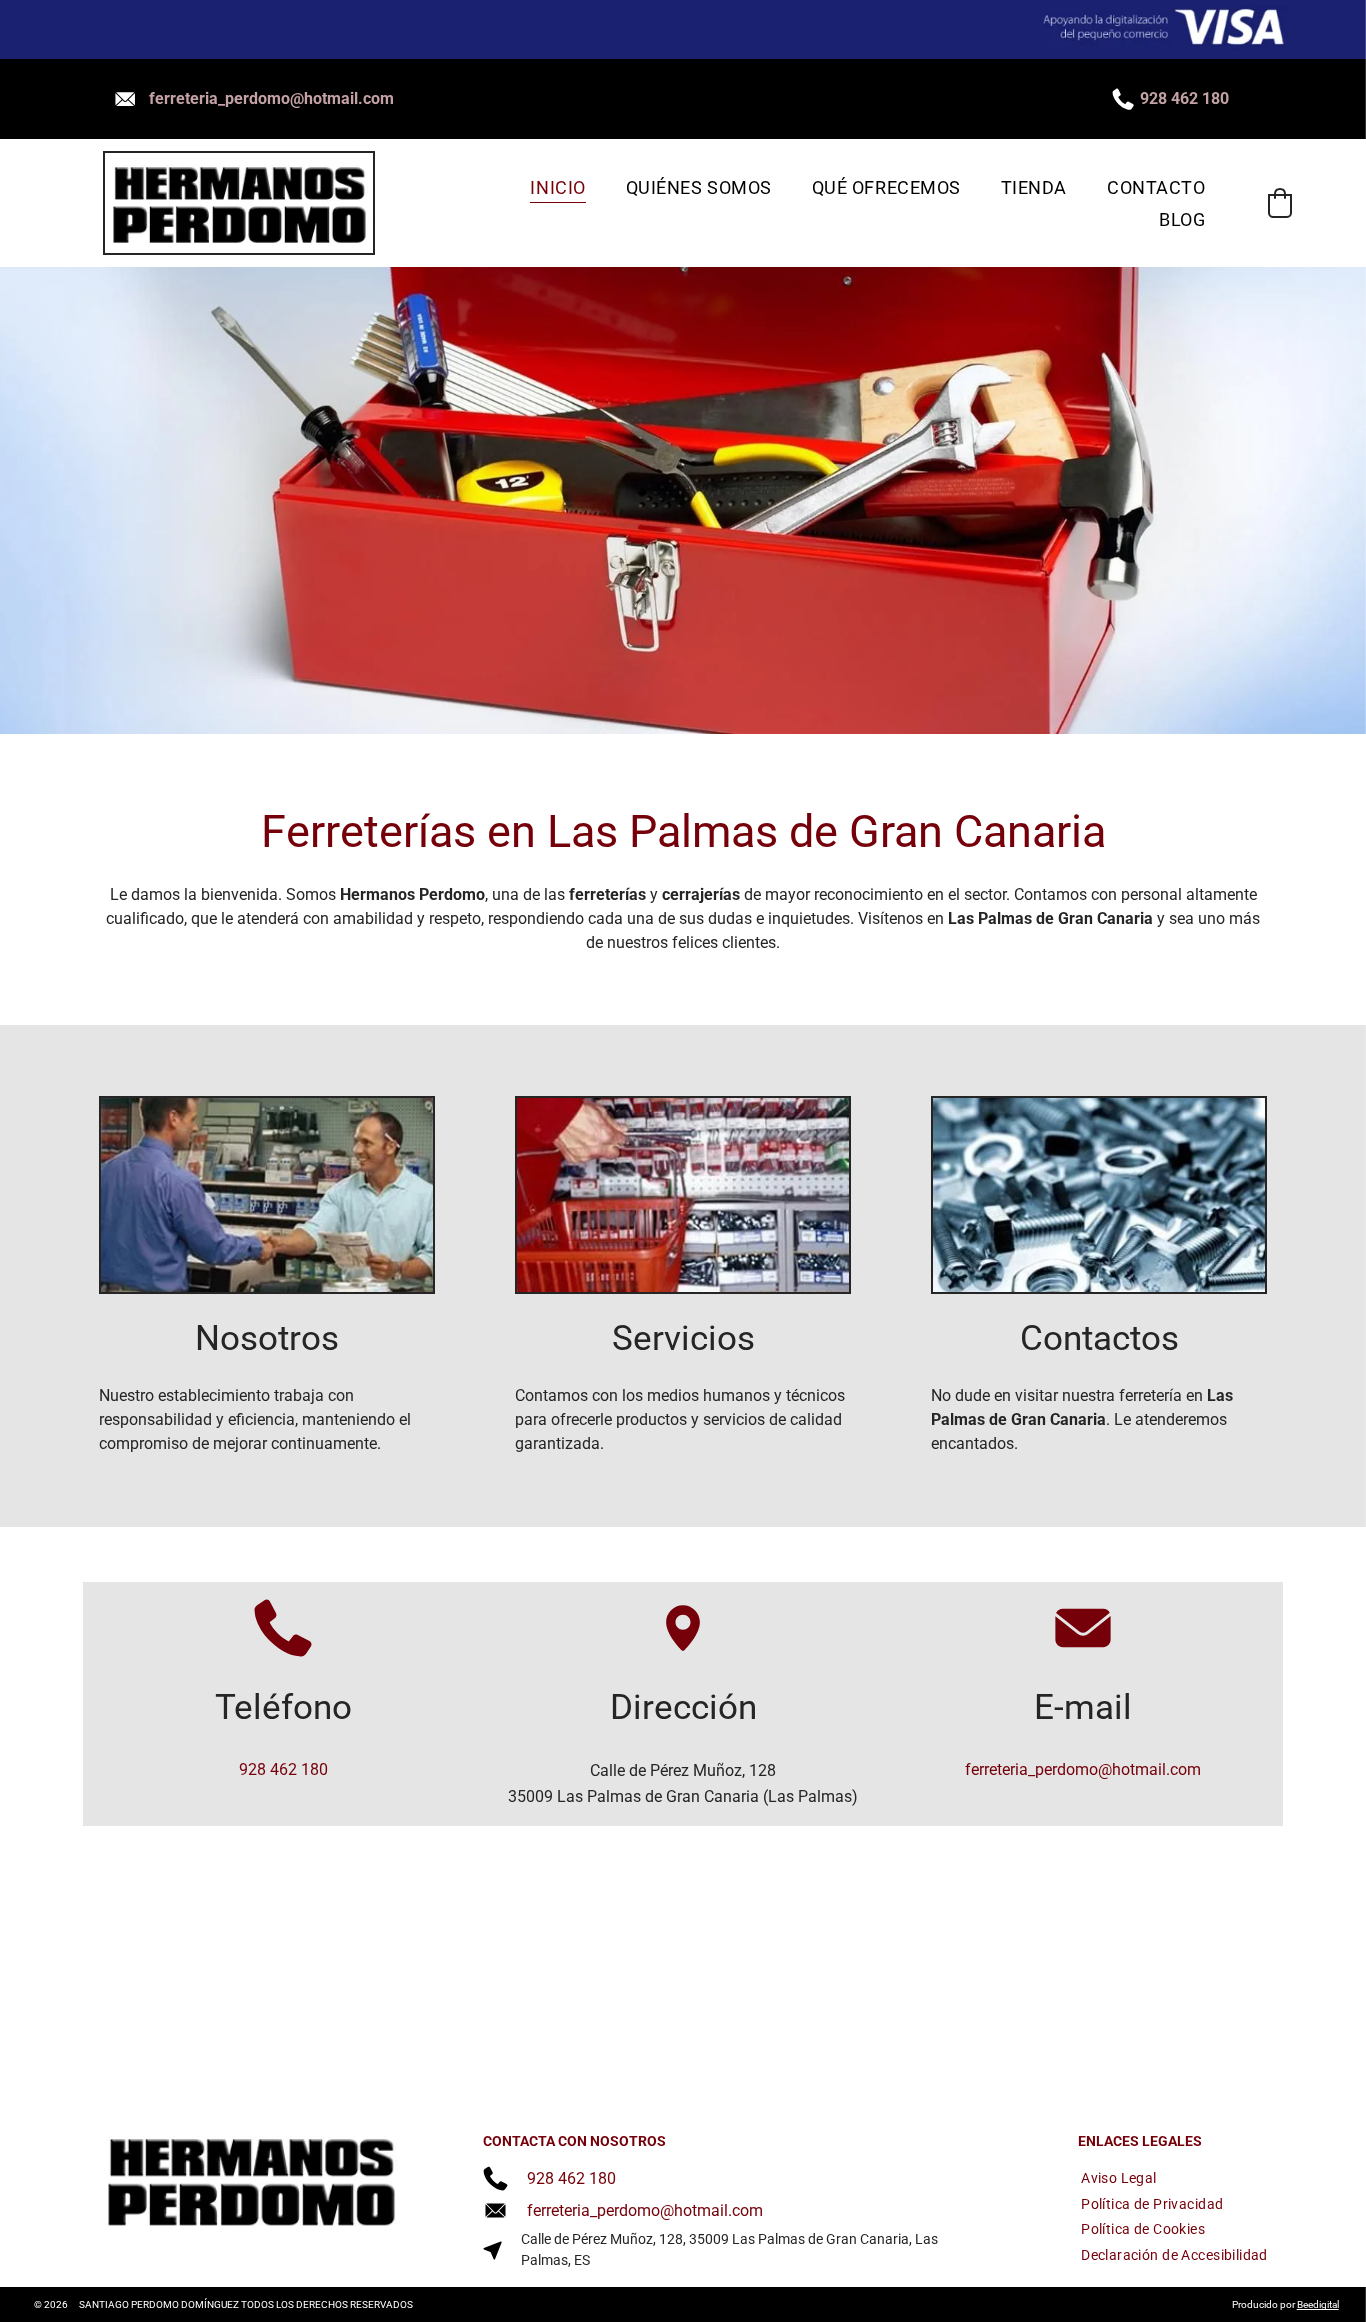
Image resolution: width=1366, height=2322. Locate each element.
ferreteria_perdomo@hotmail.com (271, 98)
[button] (1280, 203)
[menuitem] (557, 187)
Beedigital (1318, 2304)
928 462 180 (1184, 98)
